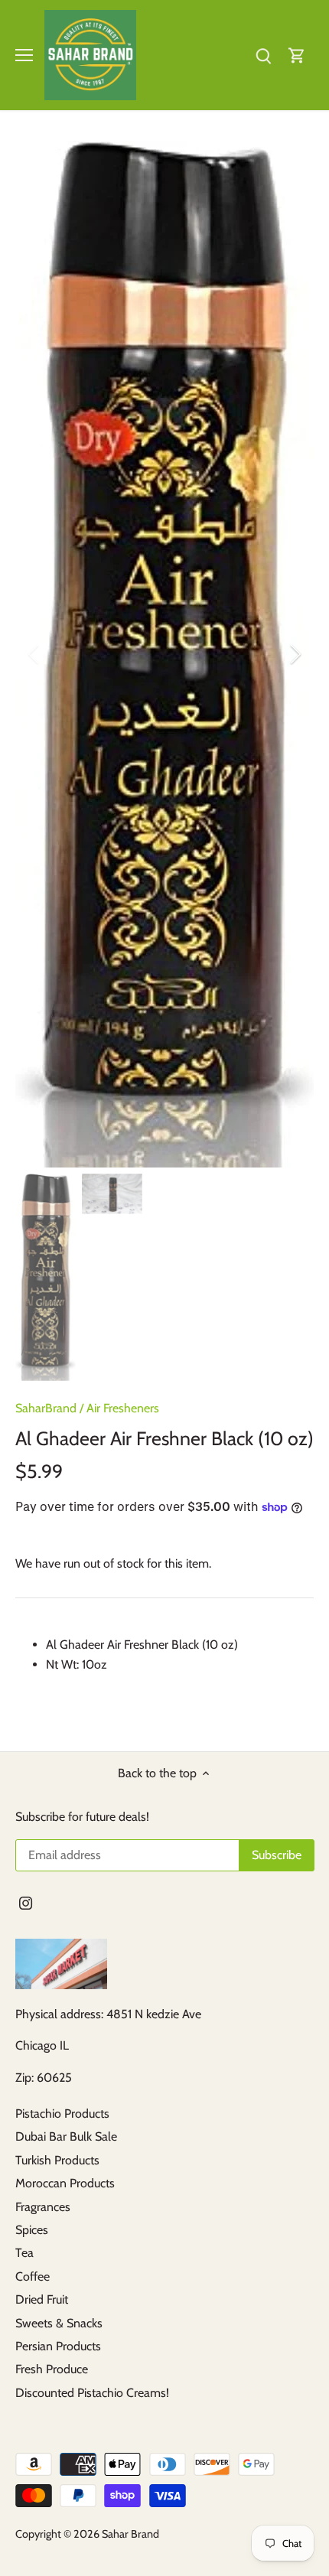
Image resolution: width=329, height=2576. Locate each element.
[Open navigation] (24, 55)
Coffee (33, 2276)
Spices (32, 2230)
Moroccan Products (65, 2183)
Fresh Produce (52, 2369)
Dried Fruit (42, 2299)
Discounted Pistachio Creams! (92, 2393)
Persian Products (58, 2346)
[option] (164, 654)
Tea (24, 2253)
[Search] (263, 55)
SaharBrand (46, 1408)
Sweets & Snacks (59, 2323)
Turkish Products (57, 2160)
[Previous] (34, 654)
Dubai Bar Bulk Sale (66, 2136)
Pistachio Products (62, 2114)
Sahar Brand (130, 2534)
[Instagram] (26, 1902)
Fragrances (43, 2207)
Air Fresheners (123, 1408)
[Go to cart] (297, 55)
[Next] (295, 654)
